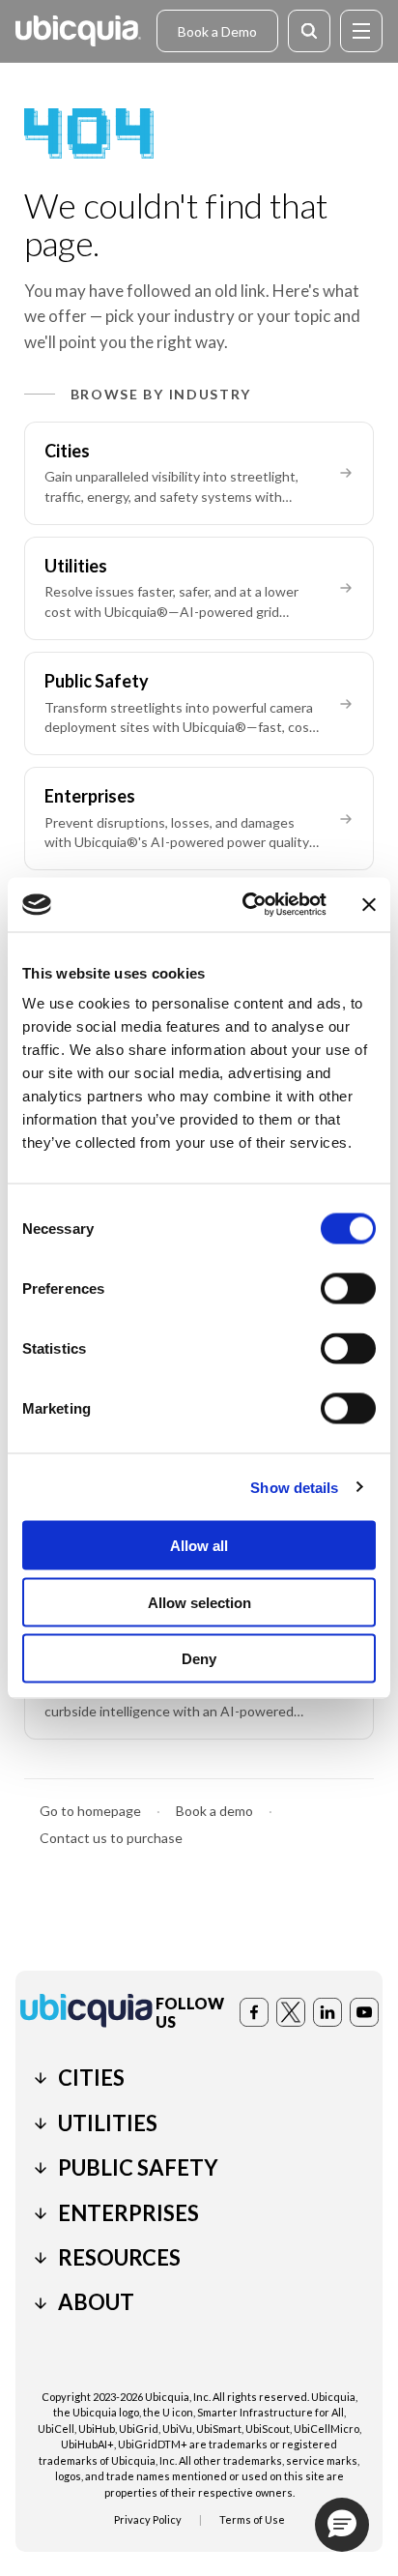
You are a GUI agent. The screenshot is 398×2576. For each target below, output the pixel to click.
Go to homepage (90, 1811)
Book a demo (214, 1811)
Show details (294, 1487)
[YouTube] (364, 2012)
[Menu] (361, 31)
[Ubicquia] (78, 31)
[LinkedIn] (327, 2012)
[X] (291, 2012)
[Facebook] (254, 2012)
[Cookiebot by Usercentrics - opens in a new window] (246, 905)
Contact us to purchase (111, 1838)
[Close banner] (369, 904)
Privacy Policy (148, 2519)
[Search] (309, 31)
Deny (199, 1659)
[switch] (348, 1289)
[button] (342, 2525)
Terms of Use (252, 2519)
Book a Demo (217, 31)
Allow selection (199, 1602)
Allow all (199, 1546)
